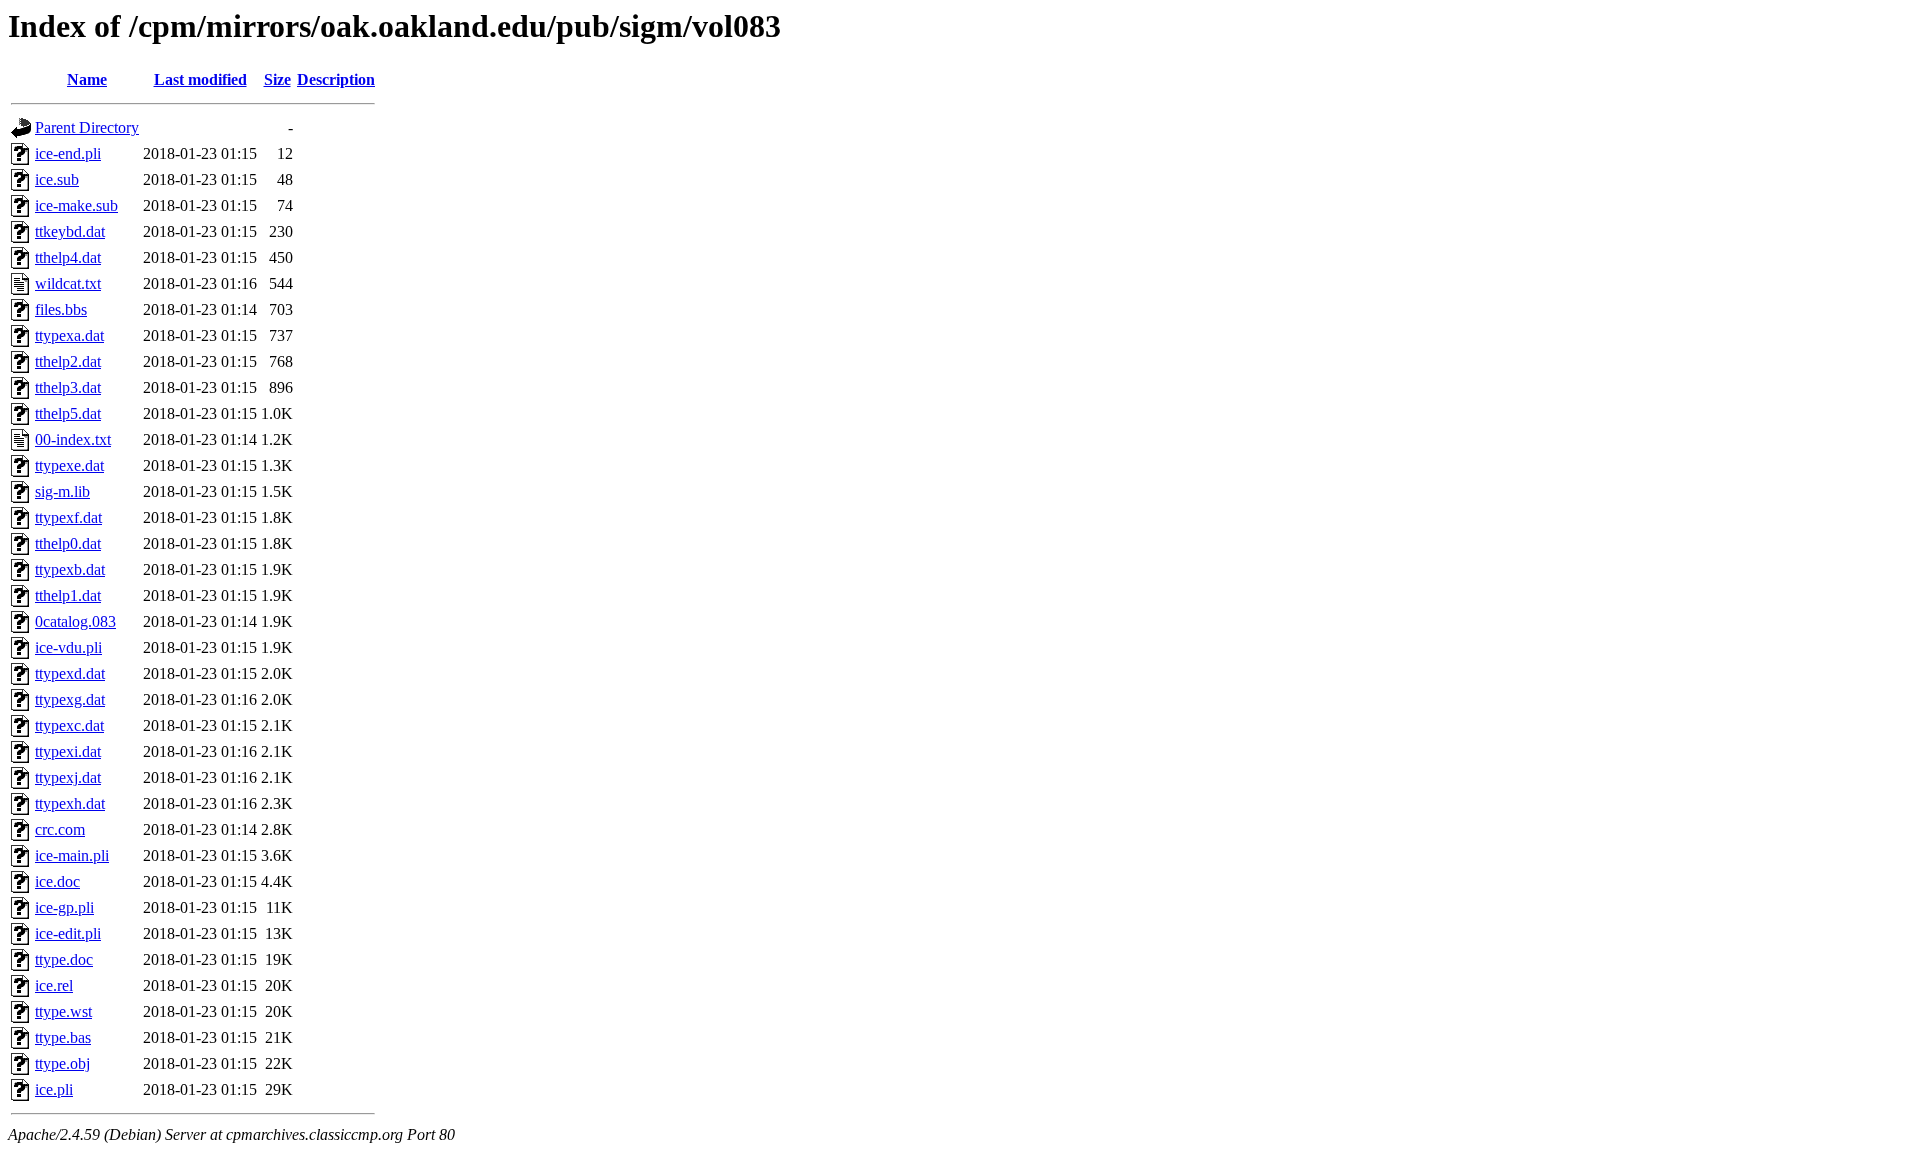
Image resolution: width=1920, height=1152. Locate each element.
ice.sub (57, 179)
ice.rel (54, 985)
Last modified (200, 79)
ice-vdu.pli (68, 647)
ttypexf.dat (68, 517)
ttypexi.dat (68, 751)
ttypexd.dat (70, 673)
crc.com (60, 829)
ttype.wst (63, 1011)
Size (277, 79)
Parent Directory (87, 127)
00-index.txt (73, 439)
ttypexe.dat (69, 465)
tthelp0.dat (68, 543)
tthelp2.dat (68, 361)
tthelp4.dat (68, 257)
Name (87, 79)
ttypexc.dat (69, 725)
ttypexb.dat (70, 569)
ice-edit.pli (68, 933)
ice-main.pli (72, 855)
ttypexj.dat (68, 777)
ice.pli (54, 1089)
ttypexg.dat (70, 699)
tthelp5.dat (68, 413)
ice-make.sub (76, 205)
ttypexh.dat (70, 803)
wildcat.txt (68, 283)
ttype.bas (63, 1037)
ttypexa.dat (69, 335)
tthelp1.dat (68, 595)
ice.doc (57, 881)
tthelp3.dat (68, 387)
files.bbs (61, 309)
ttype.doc (64, 959)
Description (336, 79)
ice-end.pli (68, 153)
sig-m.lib (62, 491)
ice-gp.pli (64, 907)
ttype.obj (62, 1063)
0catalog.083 (75, 621)
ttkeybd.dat (70, 231)
